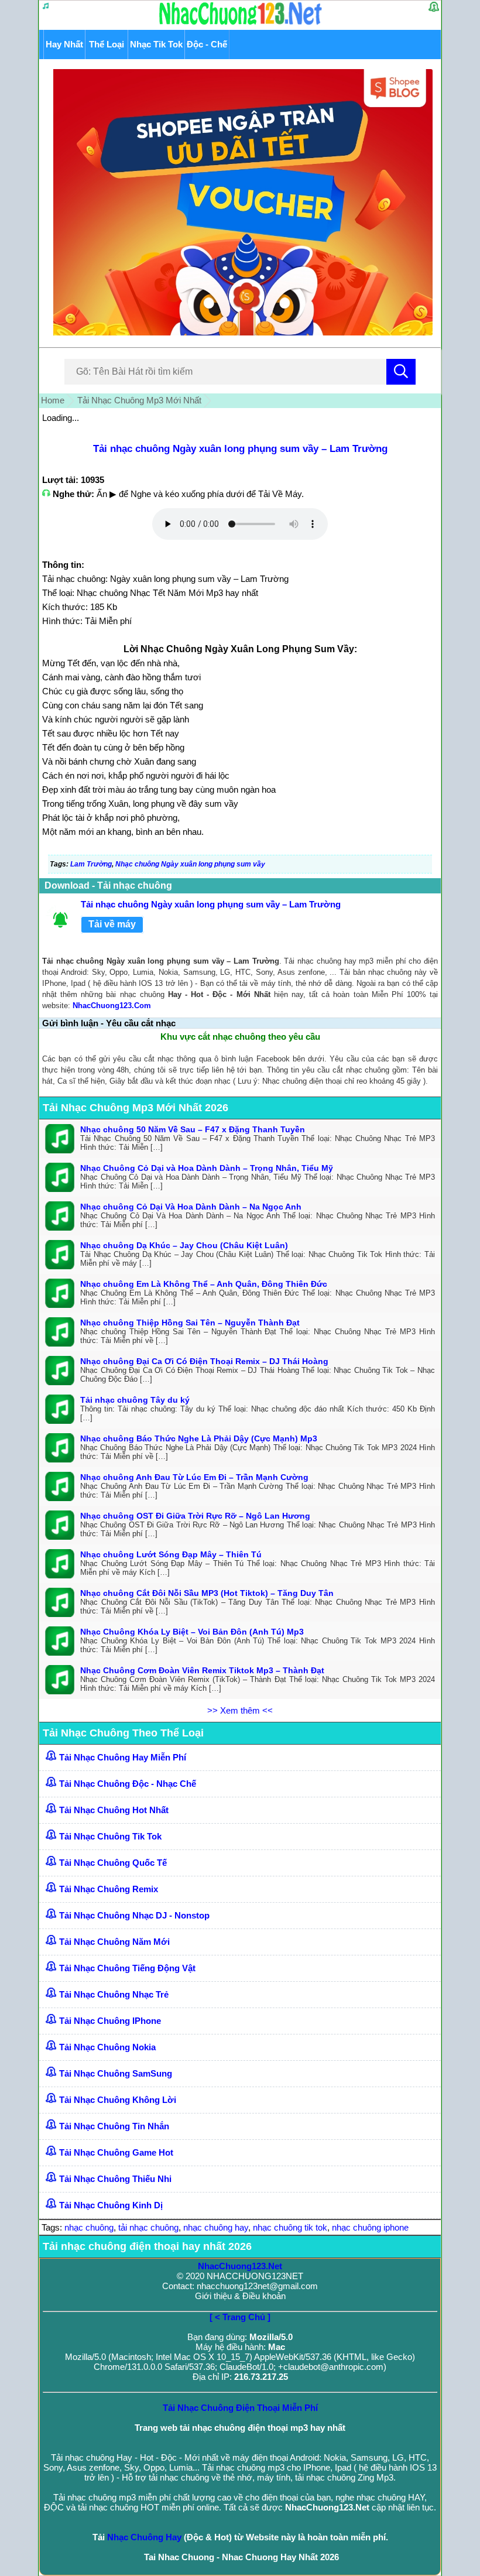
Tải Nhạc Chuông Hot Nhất (114, 1810)
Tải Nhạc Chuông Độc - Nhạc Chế (128, 1784)
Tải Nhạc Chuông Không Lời (118, 2100)
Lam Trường (91, 864)
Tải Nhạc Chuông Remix (109, 1889)
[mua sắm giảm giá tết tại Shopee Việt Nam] (240, 332)
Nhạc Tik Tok (156, 44)
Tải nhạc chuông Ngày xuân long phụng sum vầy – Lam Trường (240, 449)
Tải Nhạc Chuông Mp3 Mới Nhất (139, 400)
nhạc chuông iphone (370, 2227)
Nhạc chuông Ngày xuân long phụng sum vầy (190, 864)
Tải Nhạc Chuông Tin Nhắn (114, 2126)
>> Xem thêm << (240, 1710)
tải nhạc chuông (148, 2227)
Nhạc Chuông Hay (144, 2537)
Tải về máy (112, 924)
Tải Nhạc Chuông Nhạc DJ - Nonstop (134, 1915)
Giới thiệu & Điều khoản (240, 2296)
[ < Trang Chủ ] (240, 2317)
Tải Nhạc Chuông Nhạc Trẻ (114, 1994)
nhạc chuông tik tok (290, 2227)
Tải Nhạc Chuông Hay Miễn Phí (123, 1757)
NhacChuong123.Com (112, 1006)
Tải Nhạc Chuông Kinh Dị (111, 2205)
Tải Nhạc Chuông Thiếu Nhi (115, 2179)
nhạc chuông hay (216, 2227)
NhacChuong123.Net (240, 2266)
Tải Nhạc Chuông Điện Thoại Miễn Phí (240, 2408)
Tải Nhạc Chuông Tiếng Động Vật (127, 1968)
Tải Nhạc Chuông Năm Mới (114, 1942)
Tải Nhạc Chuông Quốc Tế (113, 1863)
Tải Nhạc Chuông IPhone (110, 2021)
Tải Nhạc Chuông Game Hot (116, 2152)
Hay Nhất (64, 44)
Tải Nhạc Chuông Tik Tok (110, 1836)
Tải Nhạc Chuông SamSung (116, 2073)
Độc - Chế (207, 44)
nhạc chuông (89, 2227)
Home (53, 400)
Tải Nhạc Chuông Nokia (107, 2047)
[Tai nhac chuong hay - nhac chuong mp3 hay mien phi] (241, 24)
